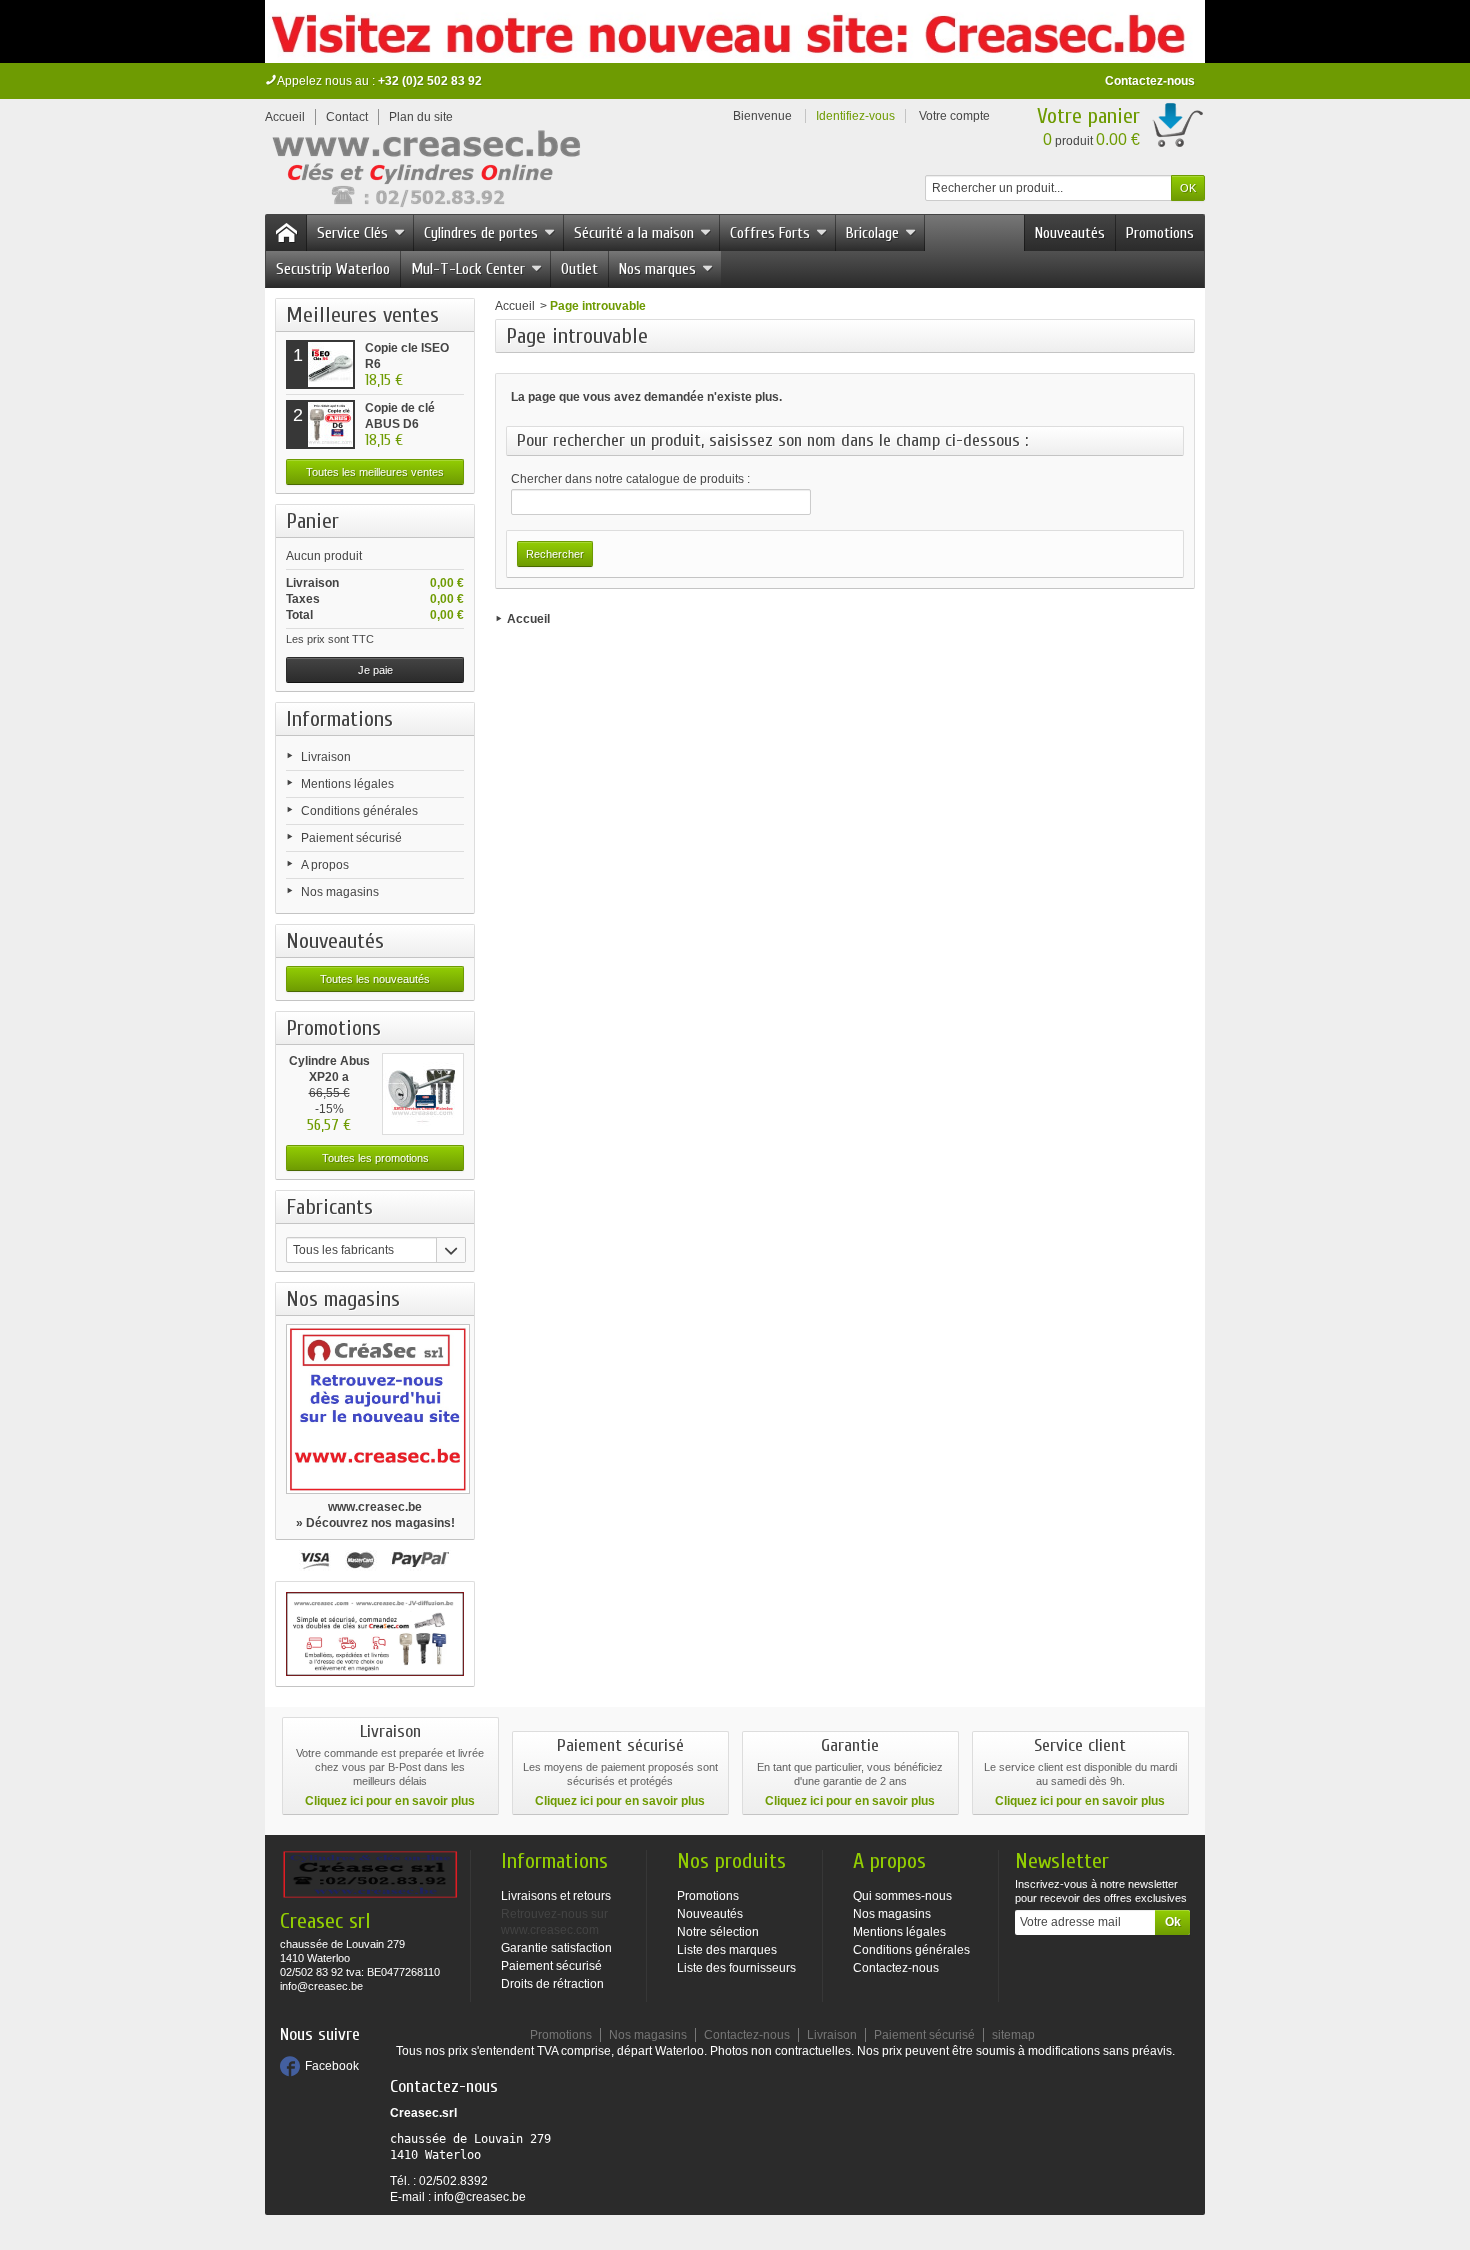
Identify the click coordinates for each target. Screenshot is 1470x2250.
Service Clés (352, 233)
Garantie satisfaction (556, 1948)
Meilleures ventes (362, 315)
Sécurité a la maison (634, 233)
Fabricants (329, 1207)
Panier (312, 521)
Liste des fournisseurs (736, 1968)
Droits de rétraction (552, 1984)
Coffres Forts (770, 233)
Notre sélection (718, 1932)
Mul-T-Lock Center (468, 269)
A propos (325, 865)
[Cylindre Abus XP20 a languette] (423, 1094)
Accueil (515, 306)
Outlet (579, 269)
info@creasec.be (480, 2197)
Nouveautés (1070, 233)
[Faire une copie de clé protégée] (375, 1634)
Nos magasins (340, 892)
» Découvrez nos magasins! (375, 1523)
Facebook (332, 2066)
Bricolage (872, 233)
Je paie (375, 670)
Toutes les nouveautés (375, 979)
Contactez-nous (1150, 81)
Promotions (1160, 233)
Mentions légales (347, 784)
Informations (339, 719)
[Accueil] (286, 233)
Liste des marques (727, 1950)
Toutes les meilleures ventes (375, 472)
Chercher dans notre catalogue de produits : (630, 479)
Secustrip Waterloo (333, 269)
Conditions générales (359, 811)
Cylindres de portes (481, 233)
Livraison (326, 757)
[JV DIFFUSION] (424, 172)
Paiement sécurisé (351, 838)
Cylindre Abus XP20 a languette (329, 1077)
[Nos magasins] (375, 1409)
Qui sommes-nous (902, 1896)
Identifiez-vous (855, 116)
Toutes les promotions (375, 1158)
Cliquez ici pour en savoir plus (390, 1801)
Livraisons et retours (556, 1896)
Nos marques (657, 269)
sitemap (1013, 2035)
